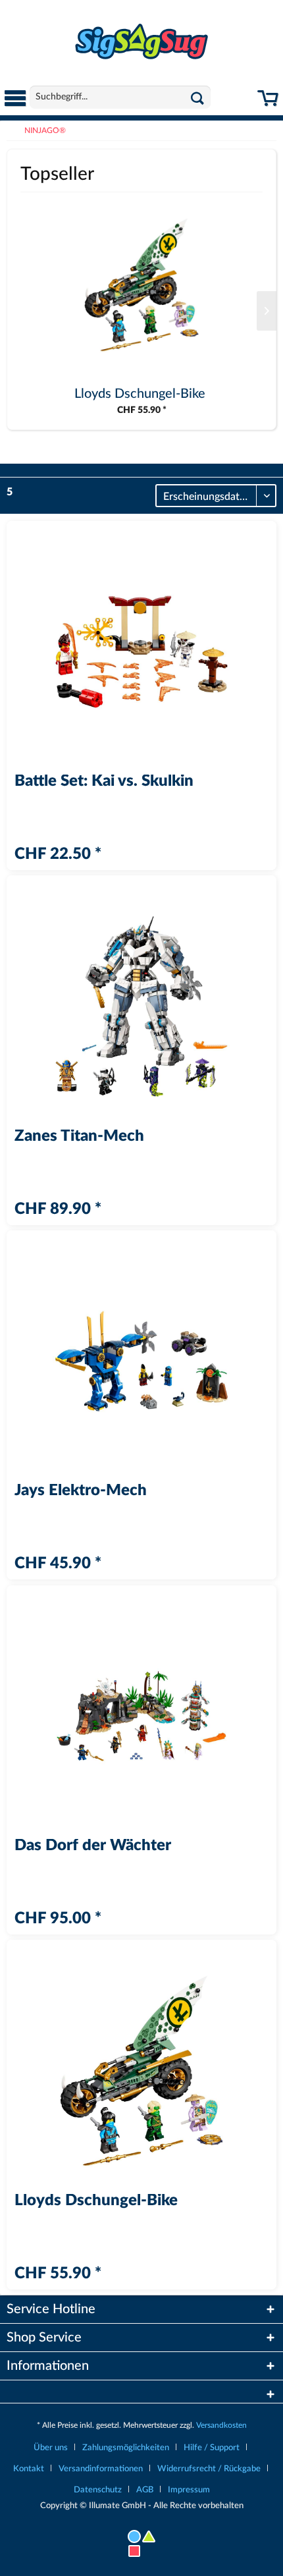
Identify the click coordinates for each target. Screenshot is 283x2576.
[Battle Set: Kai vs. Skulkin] (141, 652)
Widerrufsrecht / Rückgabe (209, 2469)
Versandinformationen (101, 2469)
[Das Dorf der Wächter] (141, 1716)
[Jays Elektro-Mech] (141, 1361)
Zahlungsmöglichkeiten (126, 2448)
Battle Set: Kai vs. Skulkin (104, 782)
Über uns (51, 2448)
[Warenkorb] (268, 104)
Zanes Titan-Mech (79, 1137)
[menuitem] (15, 99)
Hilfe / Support (212, 2448)
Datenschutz (98, 2490)
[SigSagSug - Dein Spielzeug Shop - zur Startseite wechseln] (141, 42)
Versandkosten (221, 2425)
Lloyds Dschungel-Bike (140, 394)
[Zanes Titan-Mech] (141, 1006)
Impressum (189, 2490)
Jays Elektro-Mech (81, 1491)
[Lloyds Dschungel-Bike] (141, 285)
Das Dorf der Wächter (93, 1846)
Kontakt (29, 2469)
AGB (145, 2490)
